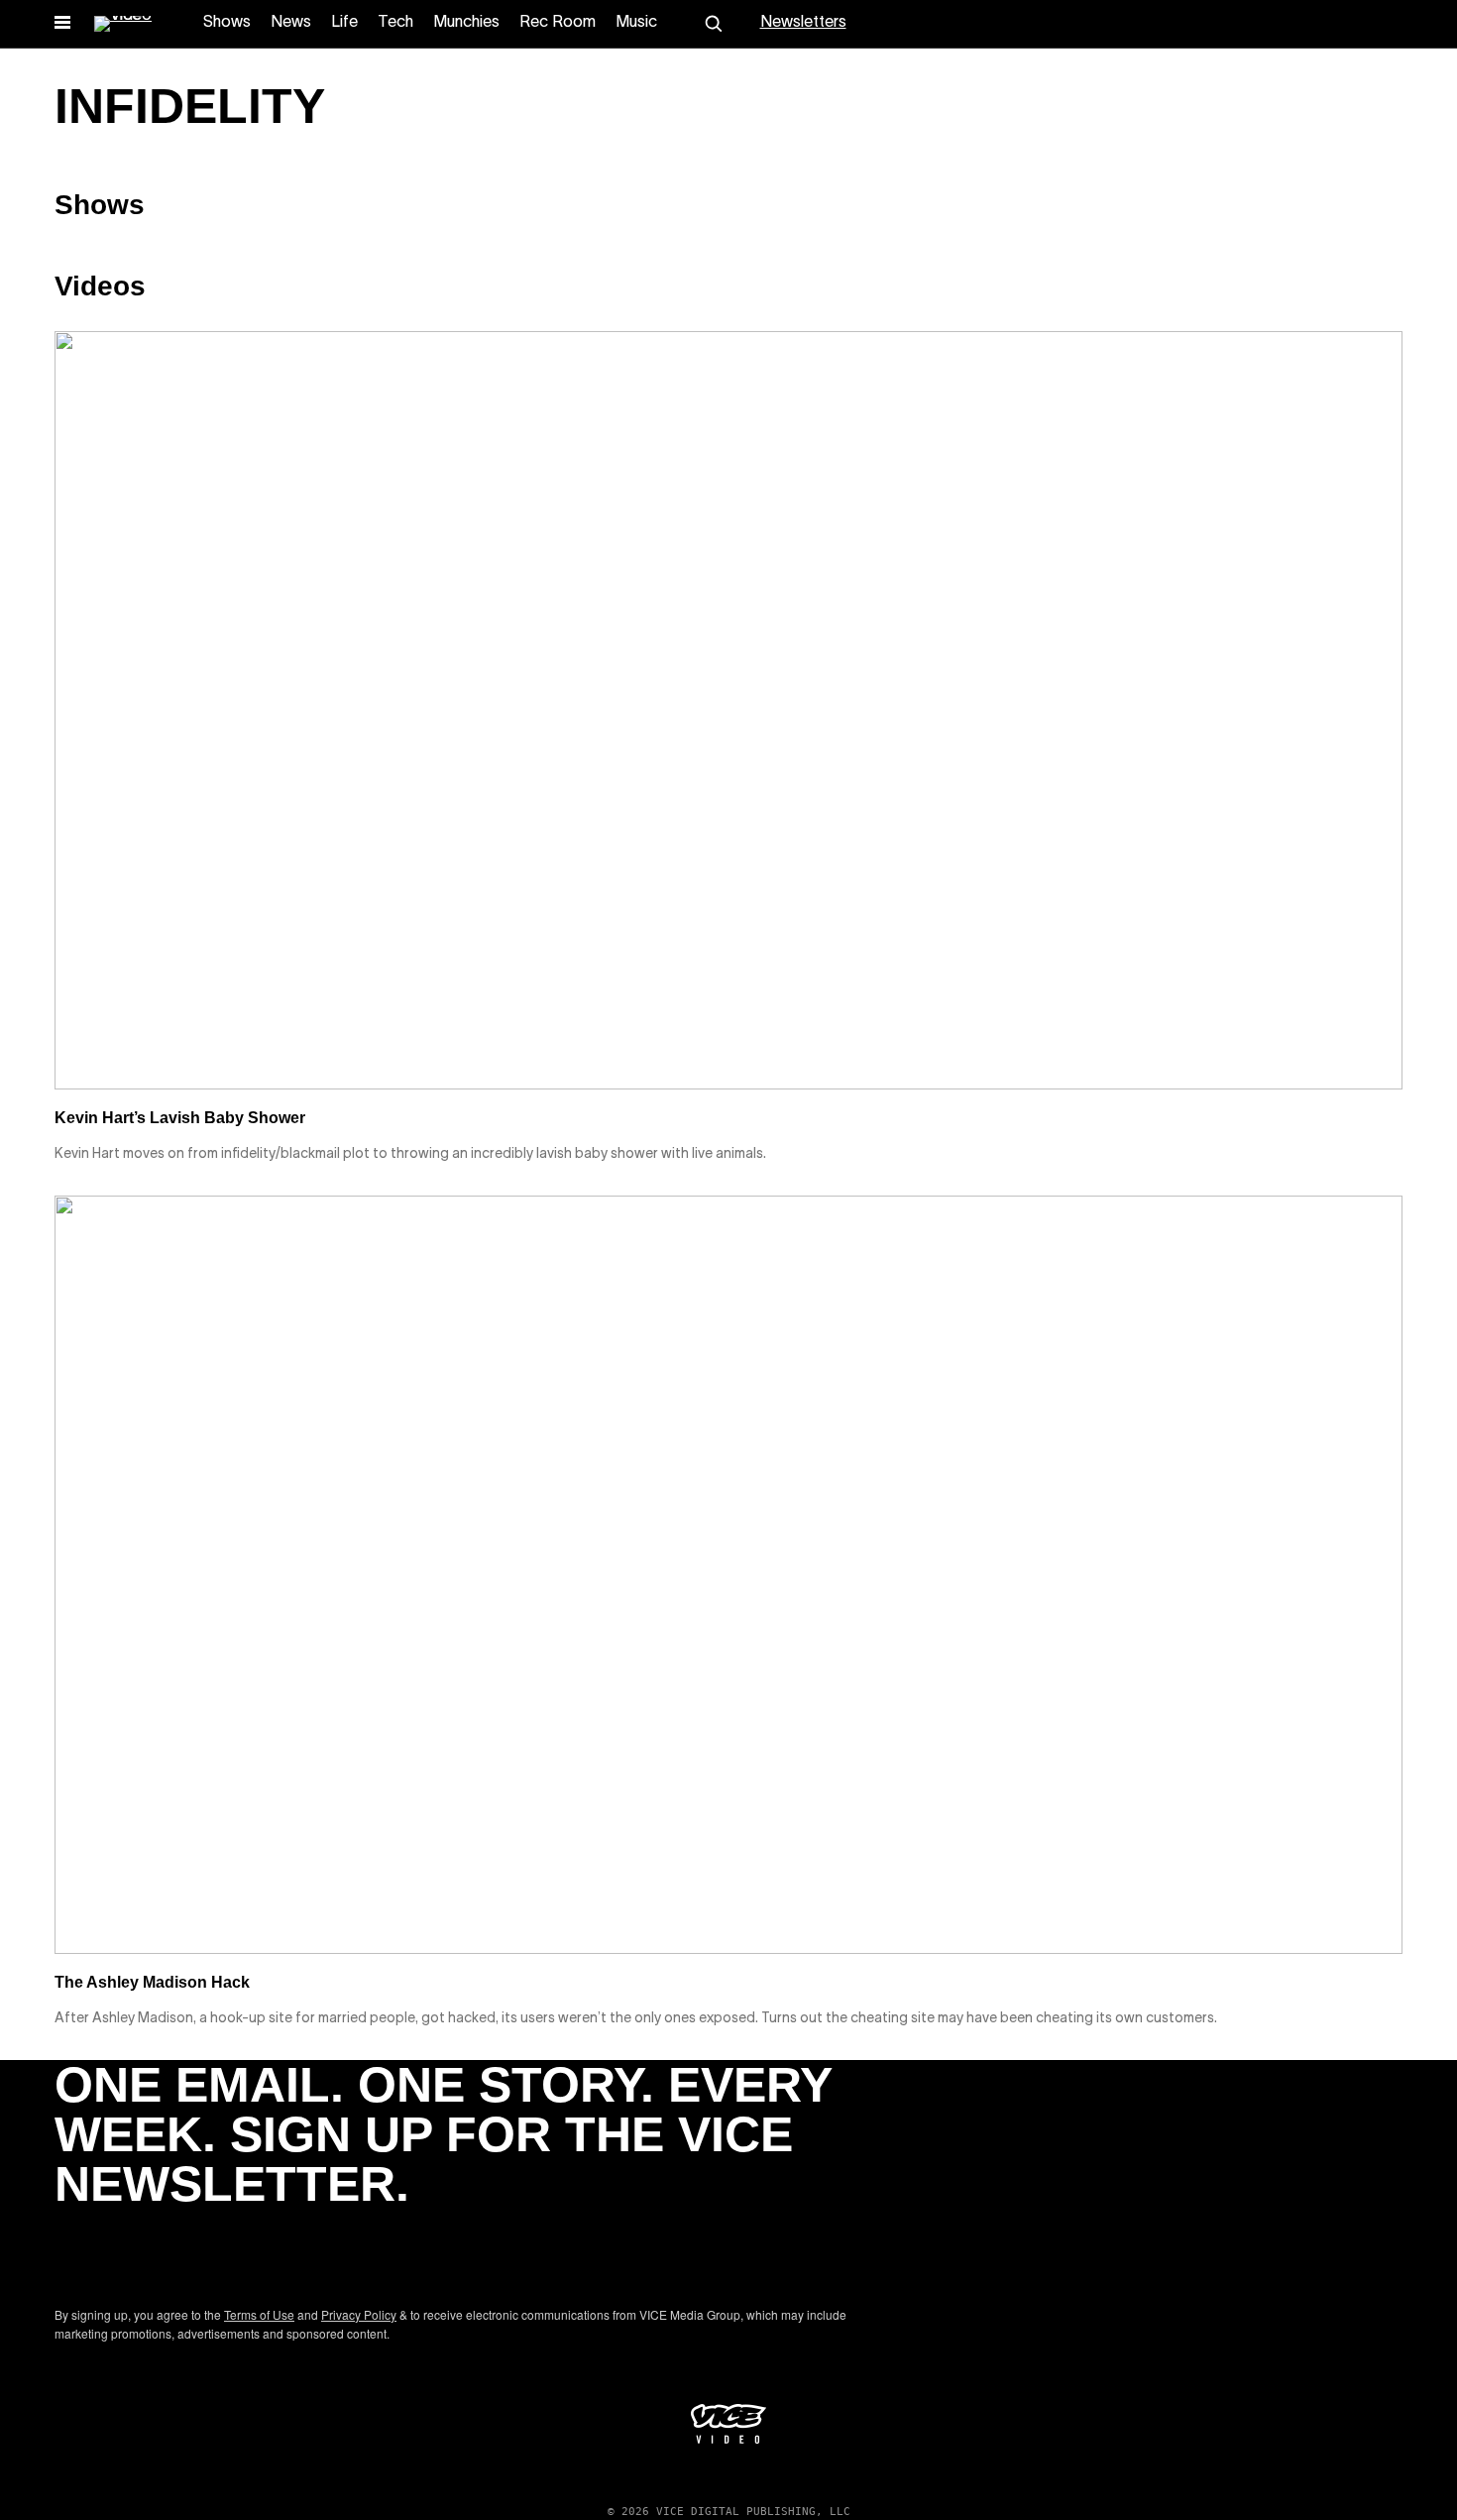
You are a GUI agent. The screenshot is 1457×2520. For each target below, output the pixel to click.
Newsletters (803, 23)
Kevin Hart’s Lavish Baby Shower (180, 1118)
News (291, 23)
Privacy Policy (359, 2314)
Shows (227, 23)
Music (636, 23)
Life (344, 23)
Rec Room (558, 23)
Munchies (466, 23)
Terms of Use (259, 2314)
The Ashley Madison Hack (152, 1982)
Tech (395, 23)
